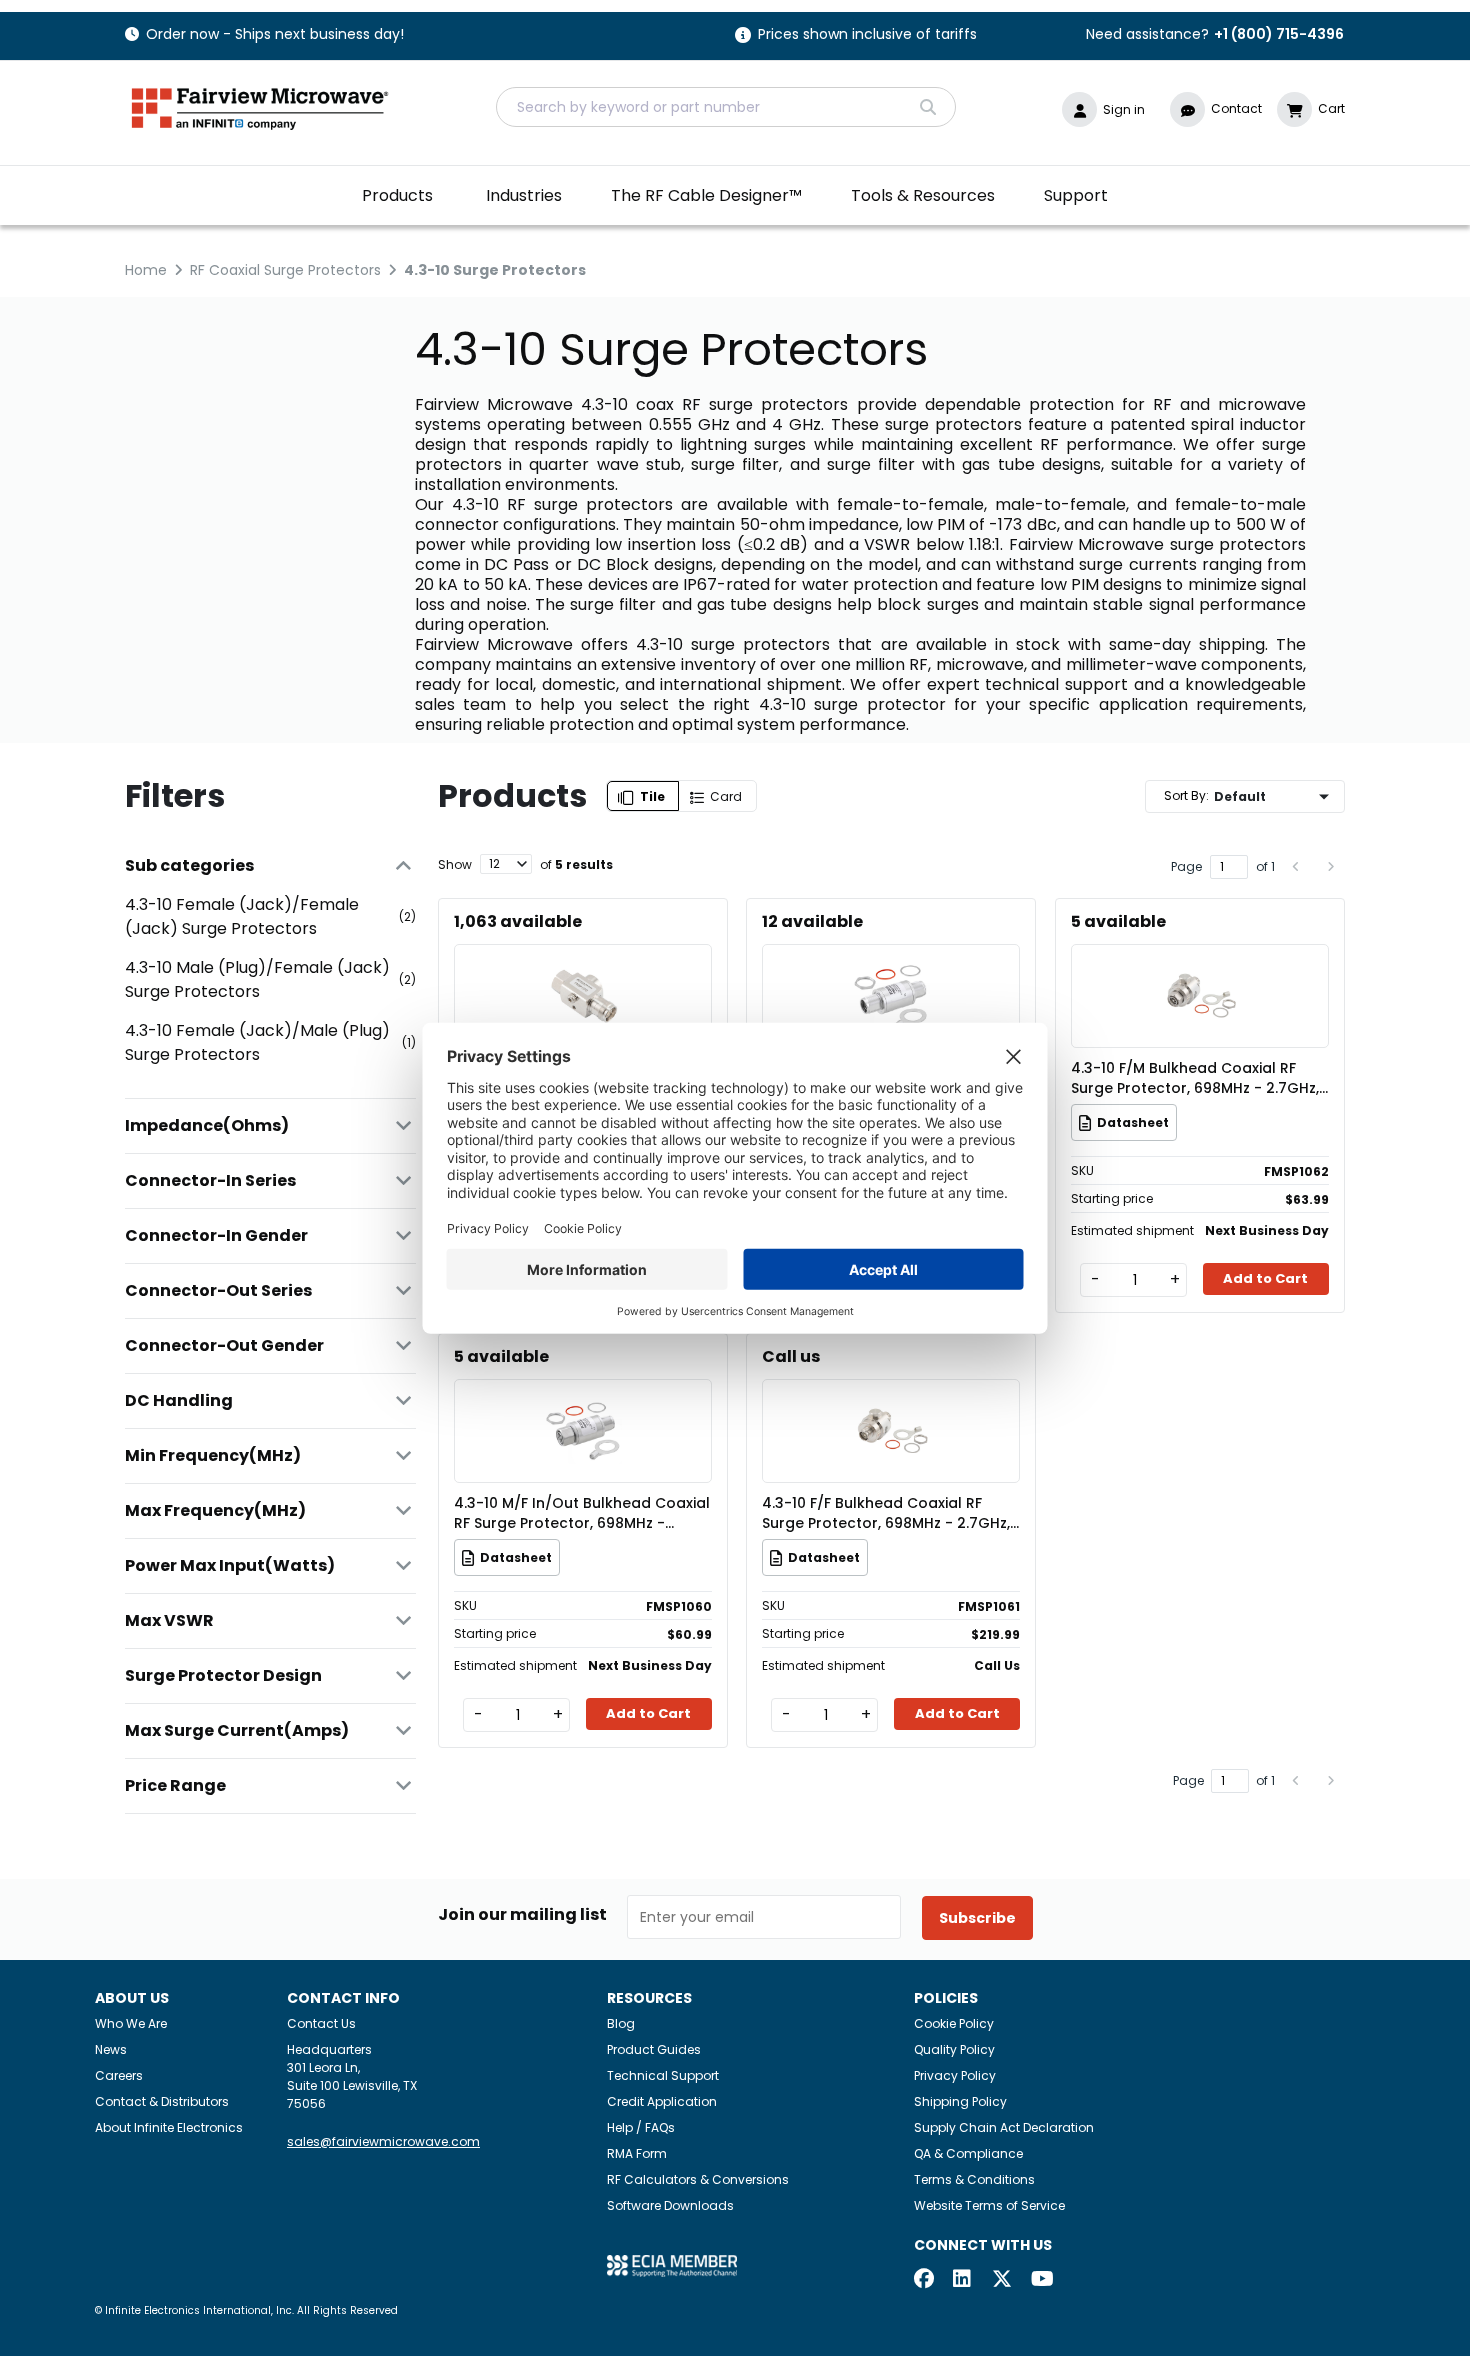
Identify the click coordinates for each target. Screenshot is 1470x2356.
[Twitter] (1002, 2280)
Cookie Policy (954, 2023)
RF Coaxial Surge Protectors (285, 270)
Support (1076, 195)
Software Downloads (670, 2205)
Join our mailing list (522, 1915)
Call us (791, 1356)
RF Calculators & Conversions (698, 2179)
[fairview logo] (260, 106)
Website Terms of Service (989, 2205)
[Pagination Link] (1296, 867)
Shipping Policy (960, 2101)
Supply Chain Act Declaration (1004, 2127)
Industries (524, 195)
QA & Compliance (968, 2153)
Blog (621, 2023)
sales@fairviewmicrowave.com (383, 2141)
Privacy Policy (955, 2075)
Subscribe (977, 1918)
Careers (119, 2075)
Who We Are (131, 2023)
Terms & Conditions (974, 2179)
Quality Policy (954, 2049)
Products (397, 195)
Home (146, 270)
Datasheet (1133, 1122)
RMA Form (637, 2153)
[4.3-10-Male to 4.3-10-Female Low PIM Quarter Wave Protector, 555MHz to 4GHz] (583, 966)
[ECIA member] (672, 2264)
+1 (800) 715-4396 (1279, 34)
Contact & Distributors (162, 2101)
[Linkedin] (963, 2280)
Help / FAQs (641, 2127)
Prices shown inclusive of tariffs (867, 35)
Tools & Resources (923, 195)
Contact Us (321, 2023)
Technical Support (663, 2075)
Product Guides (654, 2049)
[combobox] (726, 107)
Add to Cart (1265, 1278)
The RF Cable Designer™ (706, 195)
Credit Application (662, 2101)
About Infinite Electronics (169, 2127)
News (111, 2049)
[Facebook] (924, 2280)
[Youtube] (1041, 2280)
